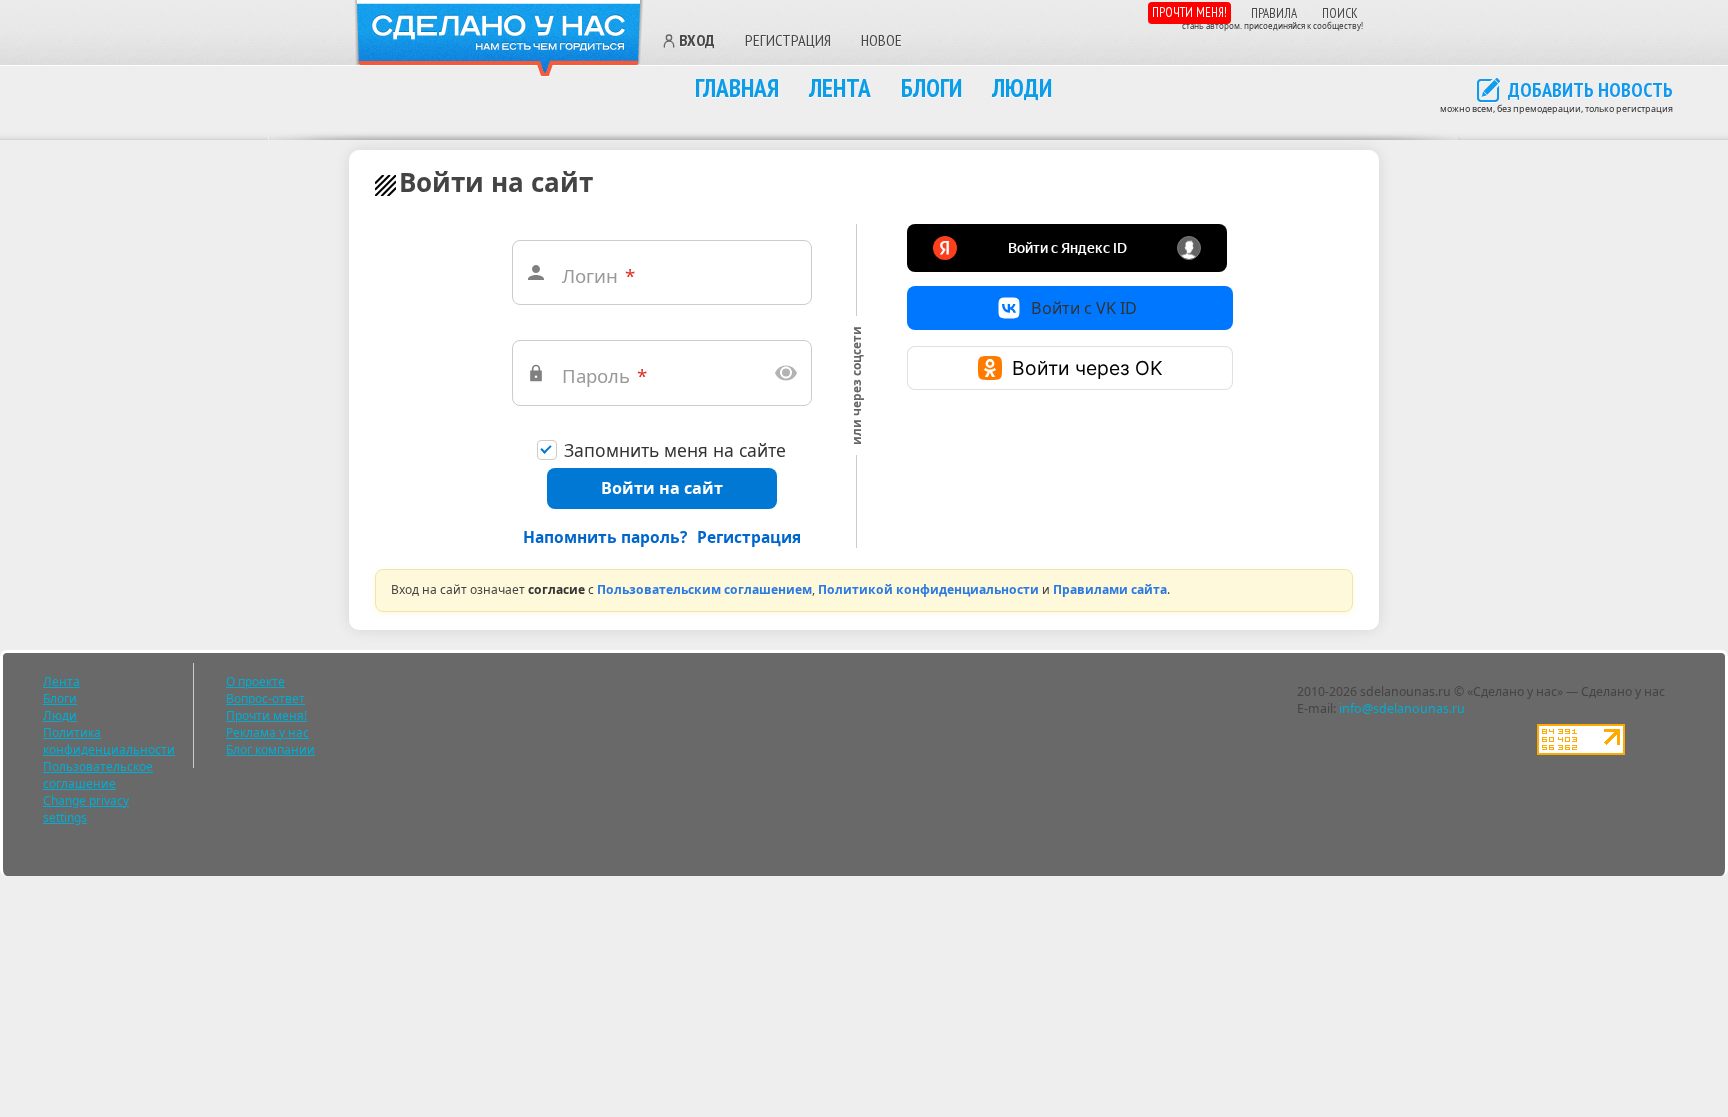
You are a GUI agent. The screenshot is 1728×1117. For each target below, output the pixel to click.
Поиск (1340, 13)
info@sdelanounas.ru (1402, 708)
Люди (1022, 87)
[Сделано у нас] (499, 38)
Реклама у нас (267, 732)
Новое (881, 40)
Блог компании (270, 749)
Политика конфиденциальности (109, 741)
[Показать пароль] (786, 373)
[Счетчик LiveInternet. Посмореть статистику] (1581, 750)
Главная (737, 87)
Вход (697, 41)
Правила (1274, 13)
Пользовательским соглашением (704, 589)
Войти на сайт (662, 488)
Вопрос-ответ (265, 698)
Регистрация (788, 40)
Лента (840, 87)
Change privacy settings (86, 809)
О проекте (255, 681)
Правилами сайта (1110, 589)
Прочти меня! (1189, 12)
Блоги (931, 87)
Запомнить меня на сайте (675, 450)
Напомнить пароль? (605, 537)
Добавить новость (1590, 91)
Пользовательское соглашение (98, 775)
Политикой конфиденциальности (928, 589)
